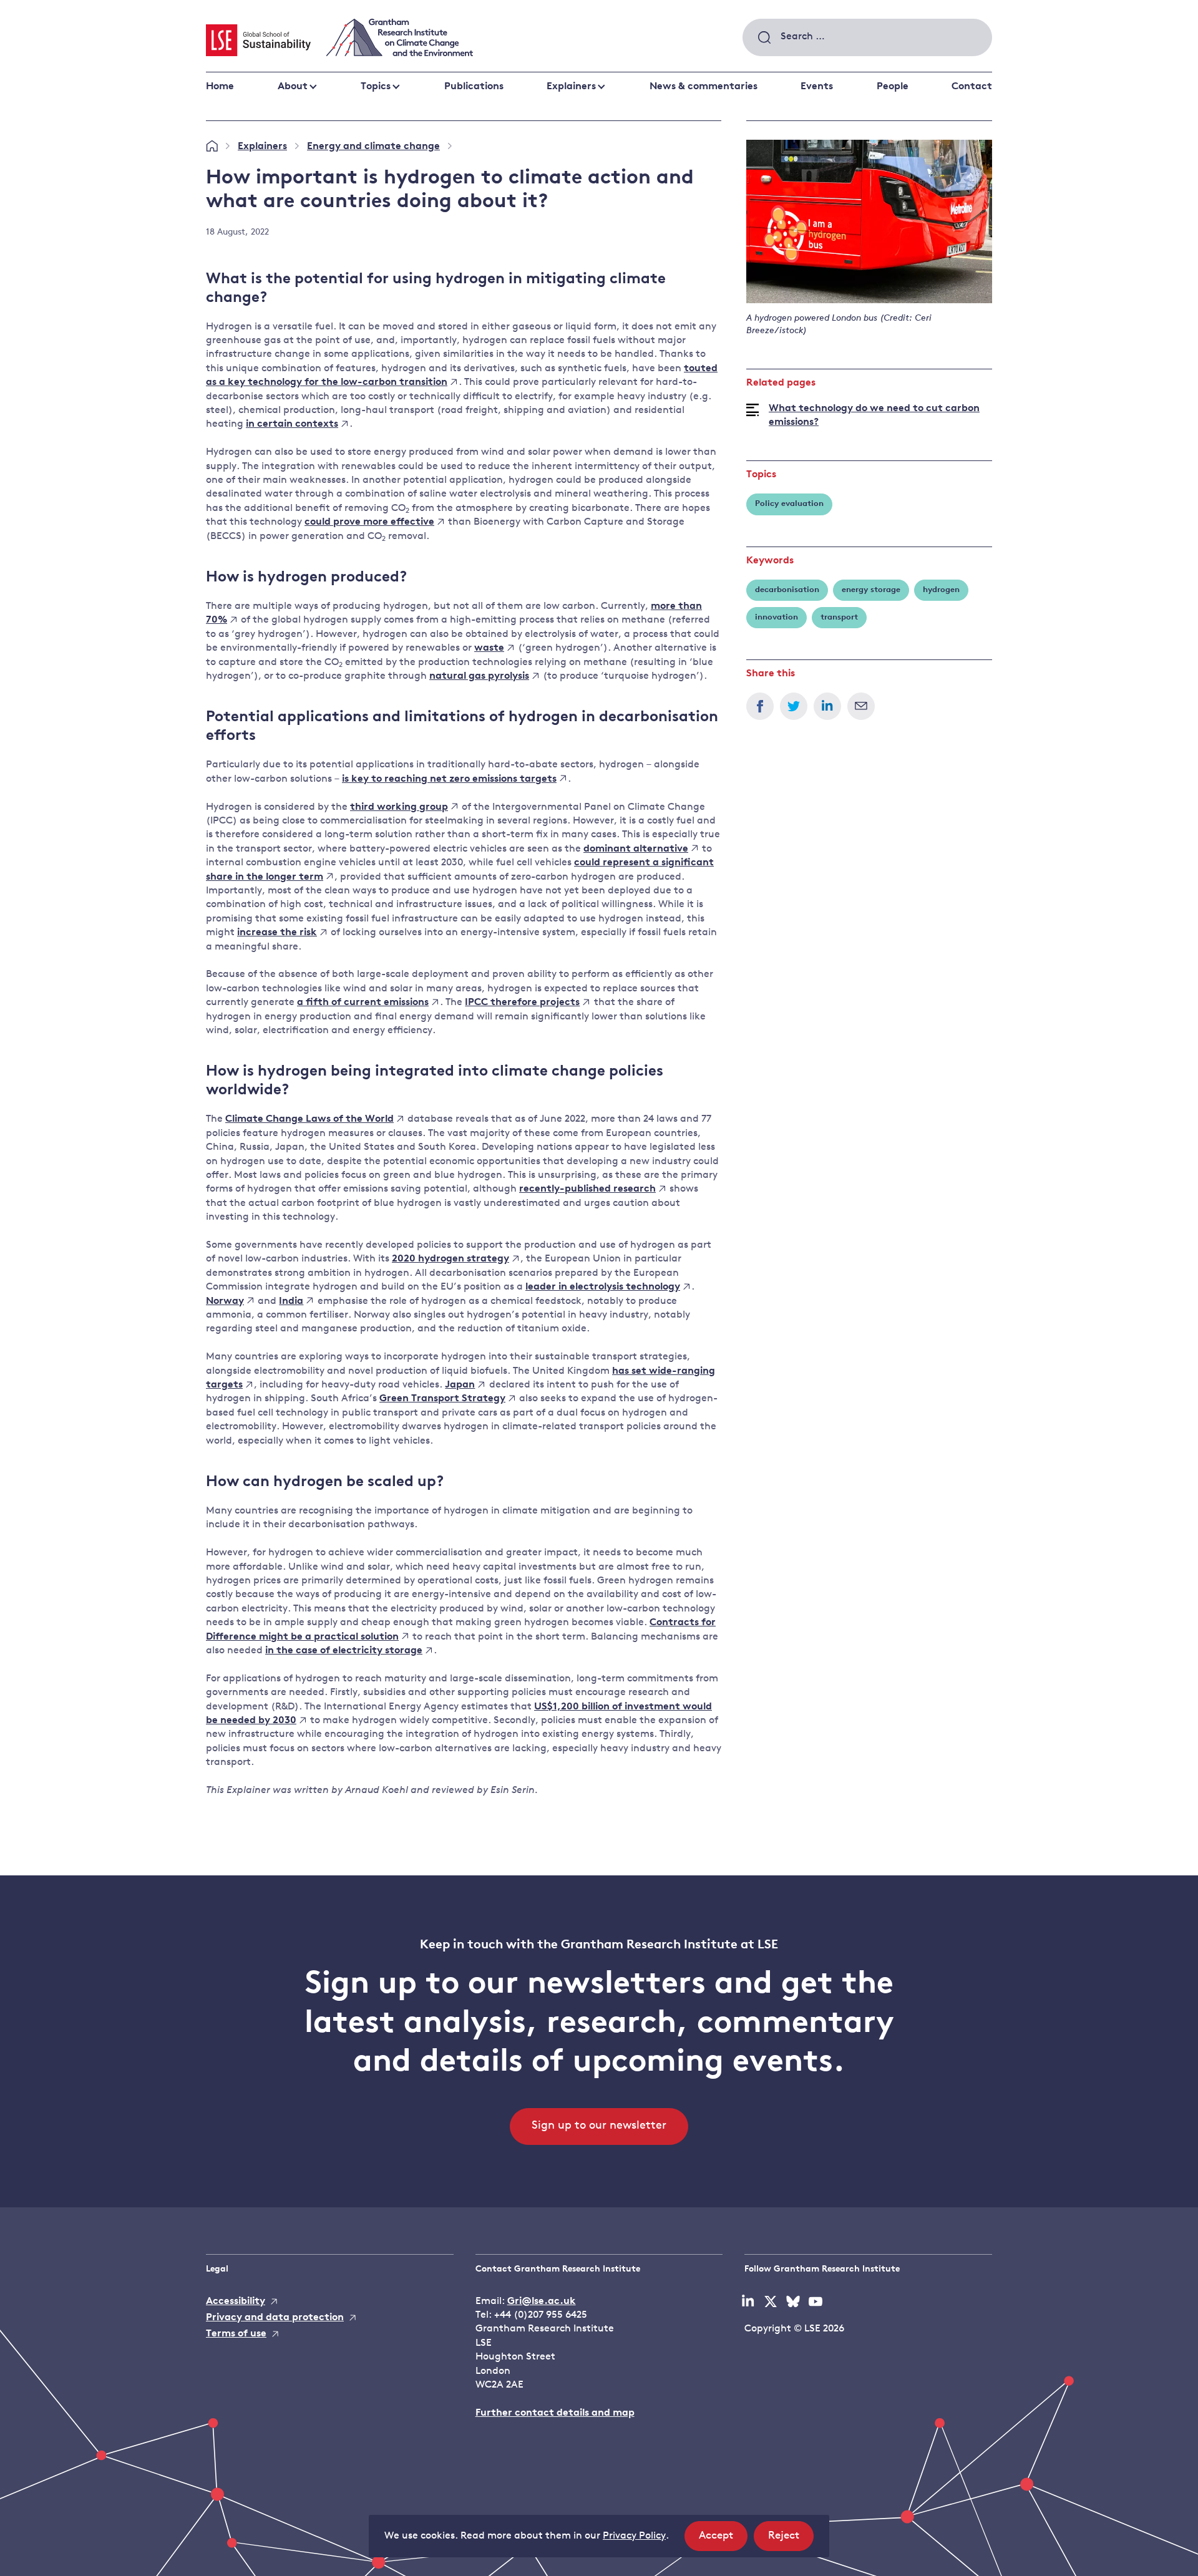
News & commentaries (704, 87)
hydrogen (941, 590)
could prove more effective (369, 522)
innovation (777, 617)
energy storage (871, 590)
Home (220, 87)
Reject (791, 2540)
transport (839, 617)
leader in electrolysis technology (603, 1287)
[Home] (212, 147)
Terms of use (236, 2334)
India (291, 1301)
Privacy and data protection (275, 2318)
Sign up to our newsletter (599, 2126)
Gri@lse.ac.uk (542, 2301)
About (293, 87)
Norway (225, 1301)
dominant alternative (636, 849)
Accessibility (236, 2301)
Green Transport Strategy (442, 1399)
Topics (376, 87)
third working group (399, 807)
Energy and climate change (373, 147)
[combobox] (867, 37)
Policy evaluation (789, 504)
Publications (474, 87)
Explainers (571, 87)
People (893, 87)
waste (489, 648)
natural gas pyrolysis (479, 676)
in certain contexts (292, 424)
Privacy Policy (634, 2536)
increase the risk (277, 933)
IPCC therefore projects (522, 1003)
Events (817, 87)
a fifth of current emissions (363, 1003)
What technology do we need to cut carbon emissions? (874, 416)
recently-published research (587, 1189)
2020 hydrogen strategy (450, 1259)
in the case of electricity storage (344, 1651)
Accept (723, 2540)
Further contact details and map (555, 2413)
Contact (972, 87)
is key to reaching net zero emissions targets (449, 779)
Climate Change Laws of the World (309, 1119)
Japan (460, 1385)
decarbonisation (787, 590)
